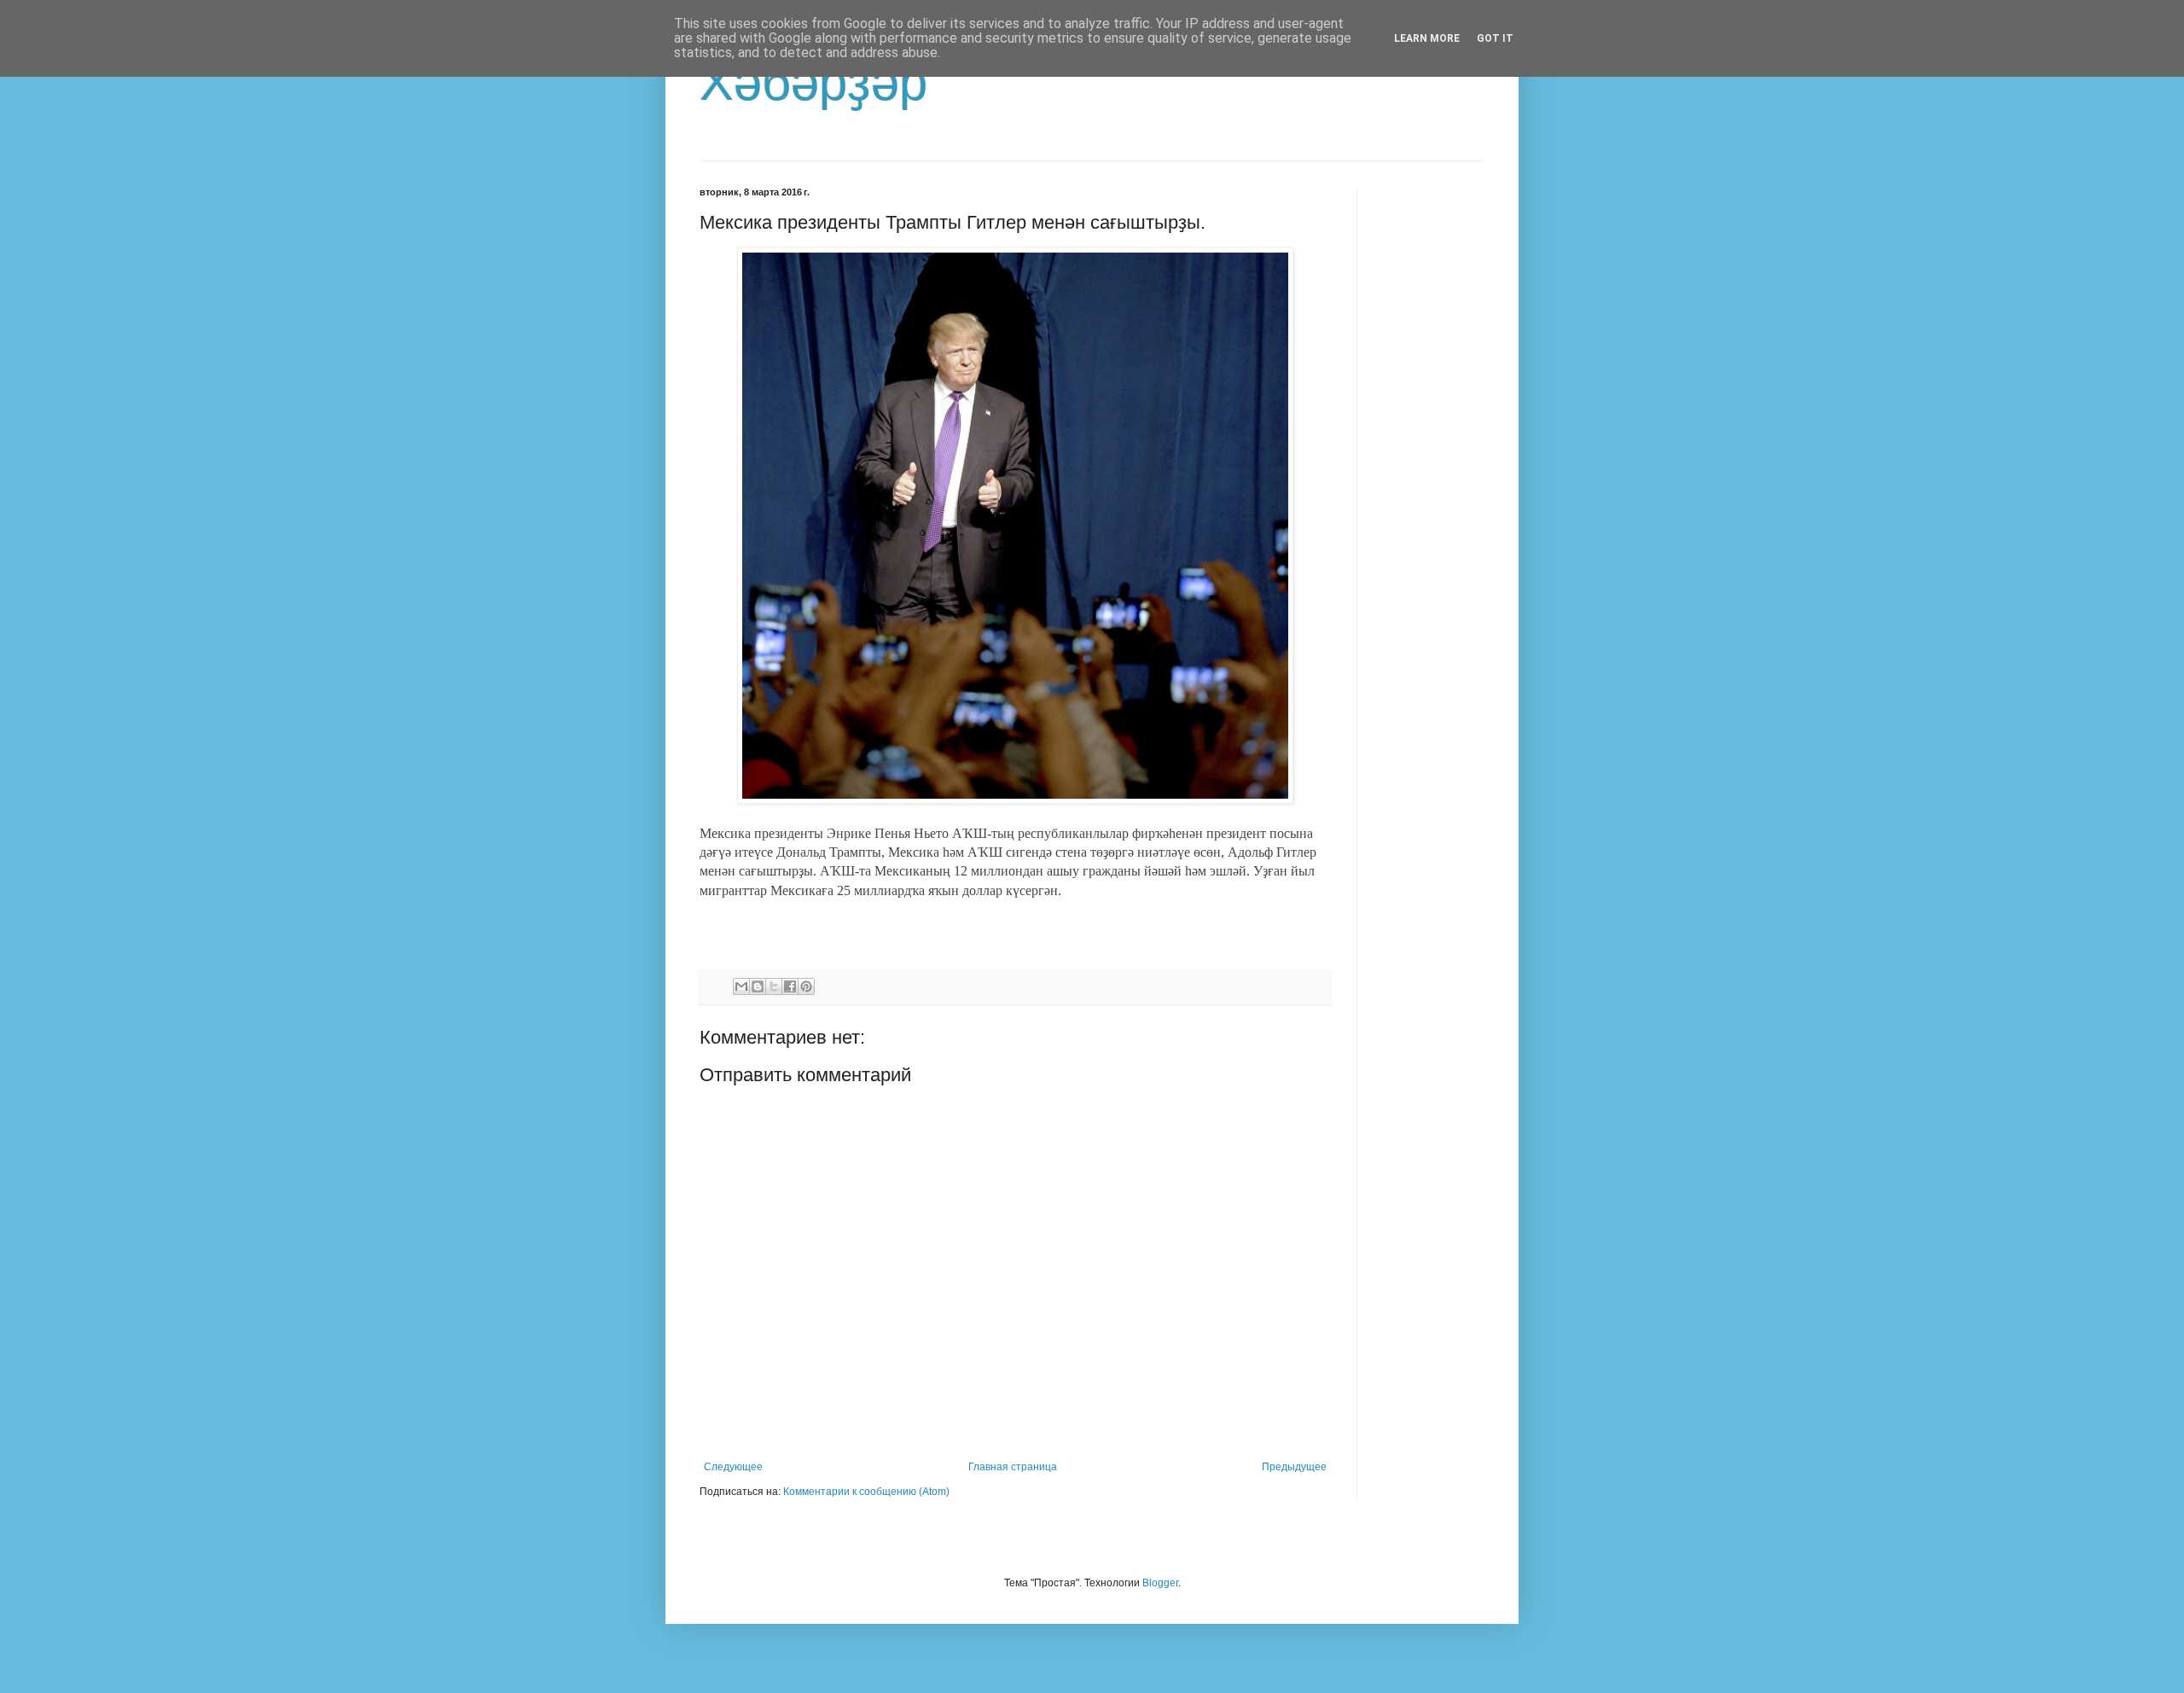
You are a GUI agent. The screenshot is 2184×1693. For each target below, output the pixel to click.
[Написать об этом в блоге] (758, 986)
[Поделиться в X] (774, 986)
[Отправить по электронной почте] (741, 986)
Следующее (733, 1467)
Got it (1495, 38)
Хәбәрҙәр (813, 82)
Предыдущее (1294, 1467)
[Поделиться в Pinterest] (806, 986)
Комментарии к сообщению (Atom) (866, 1492)
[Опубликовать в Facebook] (790, 986)
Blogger (1160, 1583)
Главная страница (1013, 1467)
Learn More (1427, 38)
